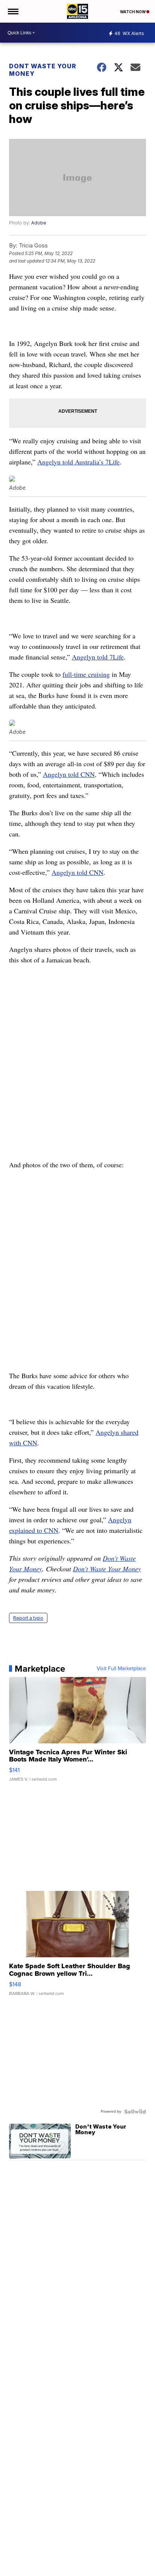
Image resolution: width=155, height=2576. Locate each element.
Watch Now (133, 12)
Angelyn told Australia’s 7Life (78, 462)
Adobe (39, 223)
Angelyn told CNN (69, 774)
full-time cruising (86, 674)
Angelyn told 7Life (98, 657)
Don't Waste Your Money (107, 1569)
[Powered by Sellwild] (135, 2112)
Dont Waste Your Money (43, 70)
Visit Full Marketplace (121, 1669)
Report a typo (28, 1618)
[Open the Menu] (13, 11)
